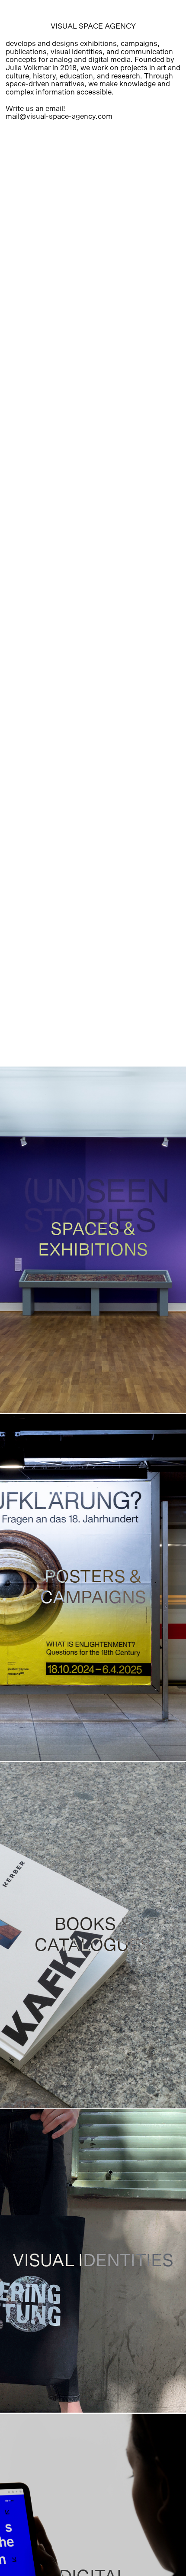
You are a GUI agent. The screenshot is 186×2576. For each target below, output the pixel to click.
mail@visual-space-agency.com (59, 116)
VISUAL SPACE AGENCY (93, 26)
